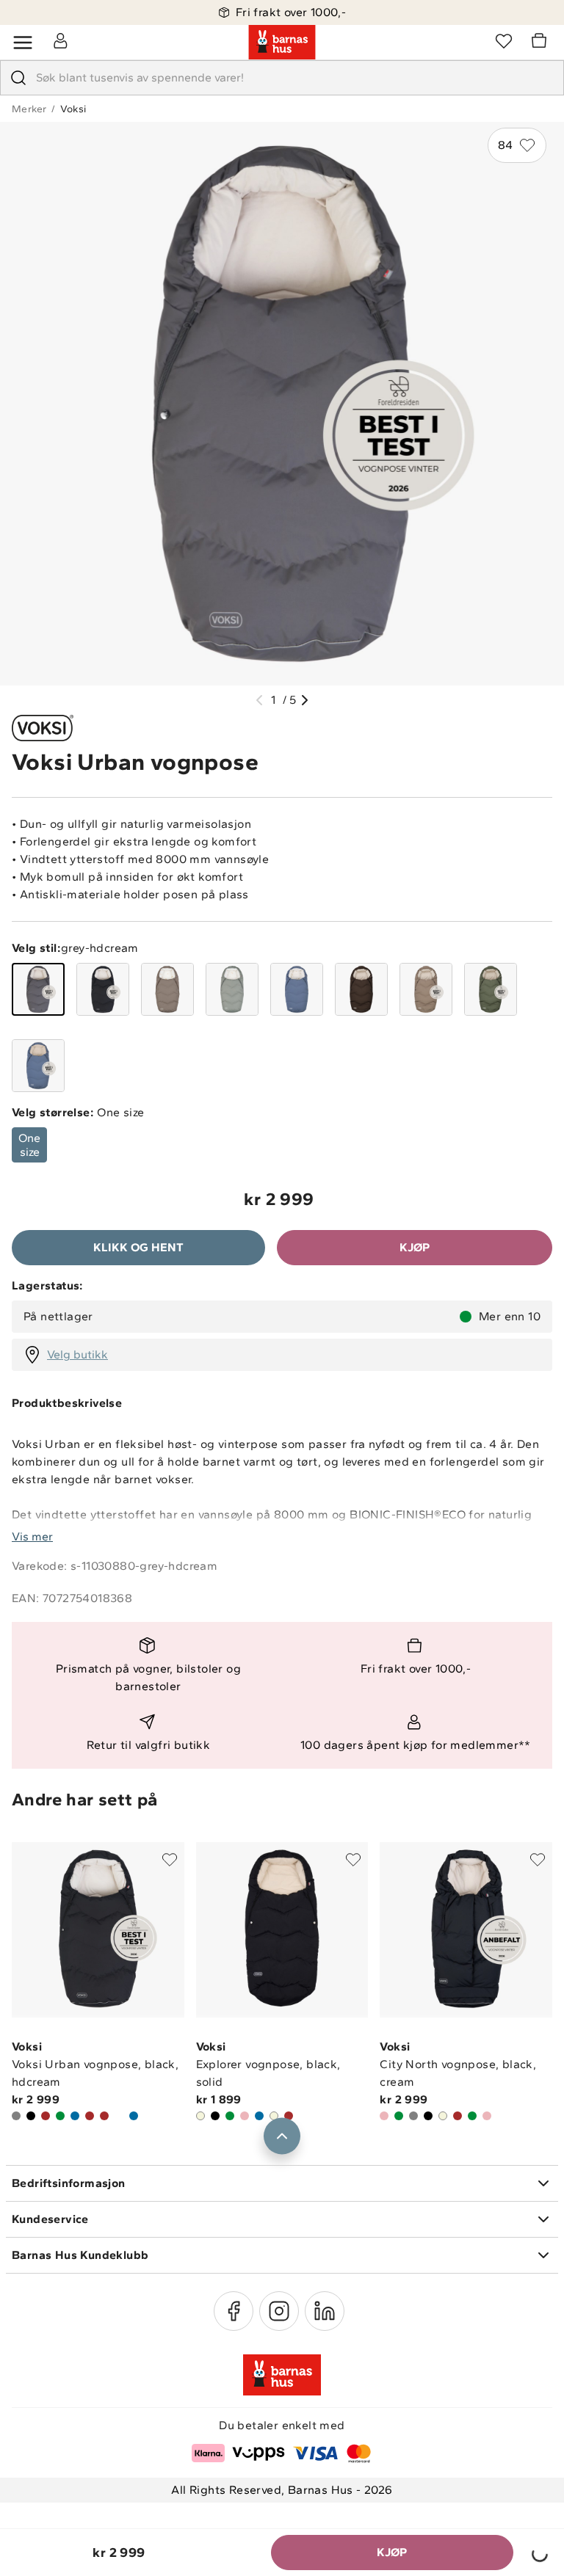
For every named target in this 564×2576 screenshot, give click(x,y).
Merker (29, 109)
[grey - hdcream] (38, 989)
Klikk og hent (138, 1247)
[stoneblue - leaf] (38, 1066)
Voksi (73, 109)
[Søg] (18, 78)
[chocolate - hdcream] (361, 989)
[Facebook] (234, 2311)
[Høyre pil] (305, 700)
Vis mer (32, 1536)
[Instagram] (279, 2311)
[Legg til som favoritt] (170, 1860)
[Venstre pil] (259, 700)
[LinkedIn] (325, 2311)
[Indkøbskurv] (541, 43)
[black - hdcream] (103, 989)
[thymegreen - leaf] (491, 989)
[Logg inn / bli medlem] (60, 40)
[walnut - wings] (167, 989)
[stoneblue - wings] (297, 989)
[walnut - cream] (426, 989)
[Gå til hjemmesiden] (282, 43)
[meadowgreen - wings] (232, 989)
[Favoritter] (504, 40)
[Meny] (23, 43)
